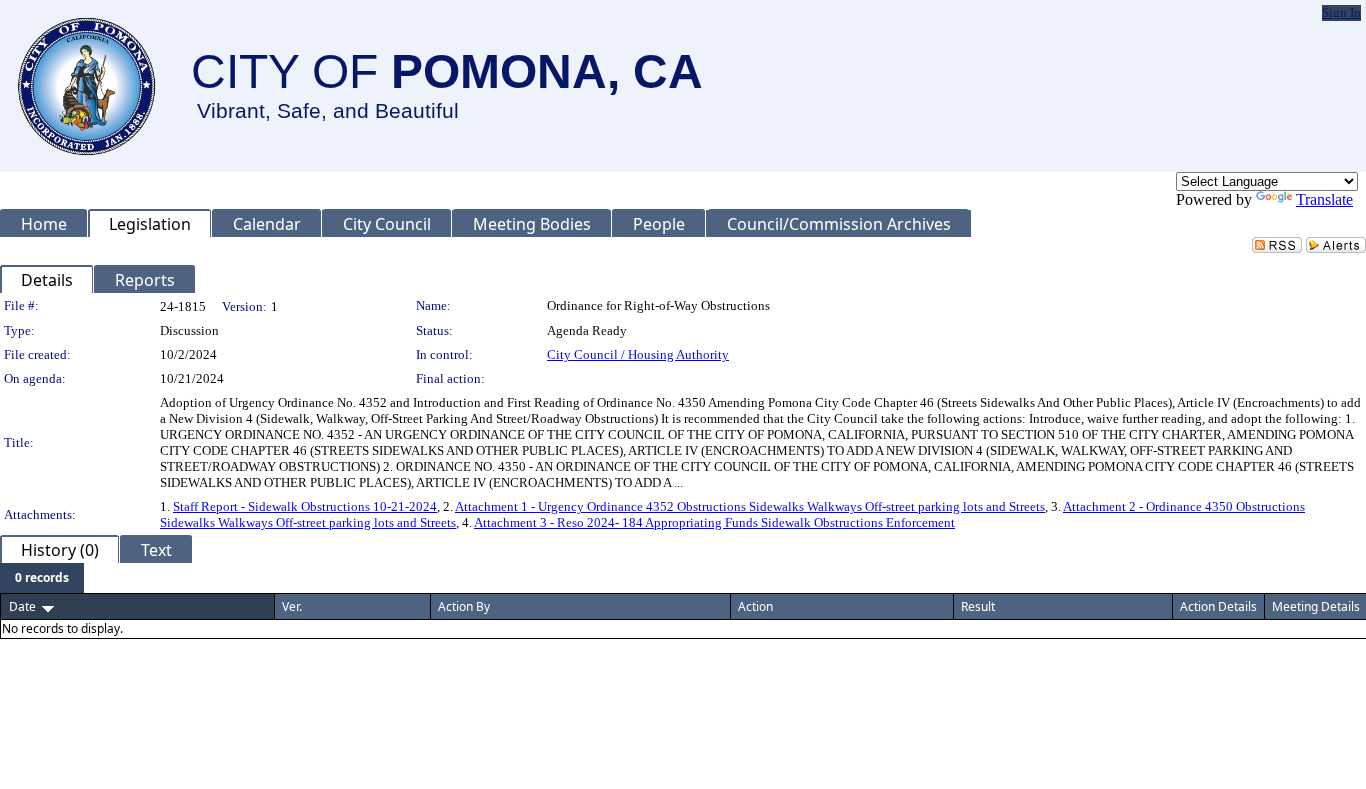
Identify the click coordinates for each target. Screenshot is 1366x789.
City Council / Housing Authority (638, 354)
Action (755, 606)
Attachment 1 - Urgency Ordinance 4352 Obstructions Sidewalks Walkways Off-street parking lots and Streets (750, 506)
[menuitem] (42, 578)
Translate (1324, 199)
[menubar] (42, 578)
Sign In (1341, 12)
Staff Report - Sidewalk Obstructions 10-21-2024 (305, 506)
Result (978, 606)
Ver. (292, 606)
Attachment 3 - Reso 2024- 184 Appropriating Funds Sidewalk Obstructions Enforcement (714, 522)
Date (22, 606)
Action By (464, 606)
